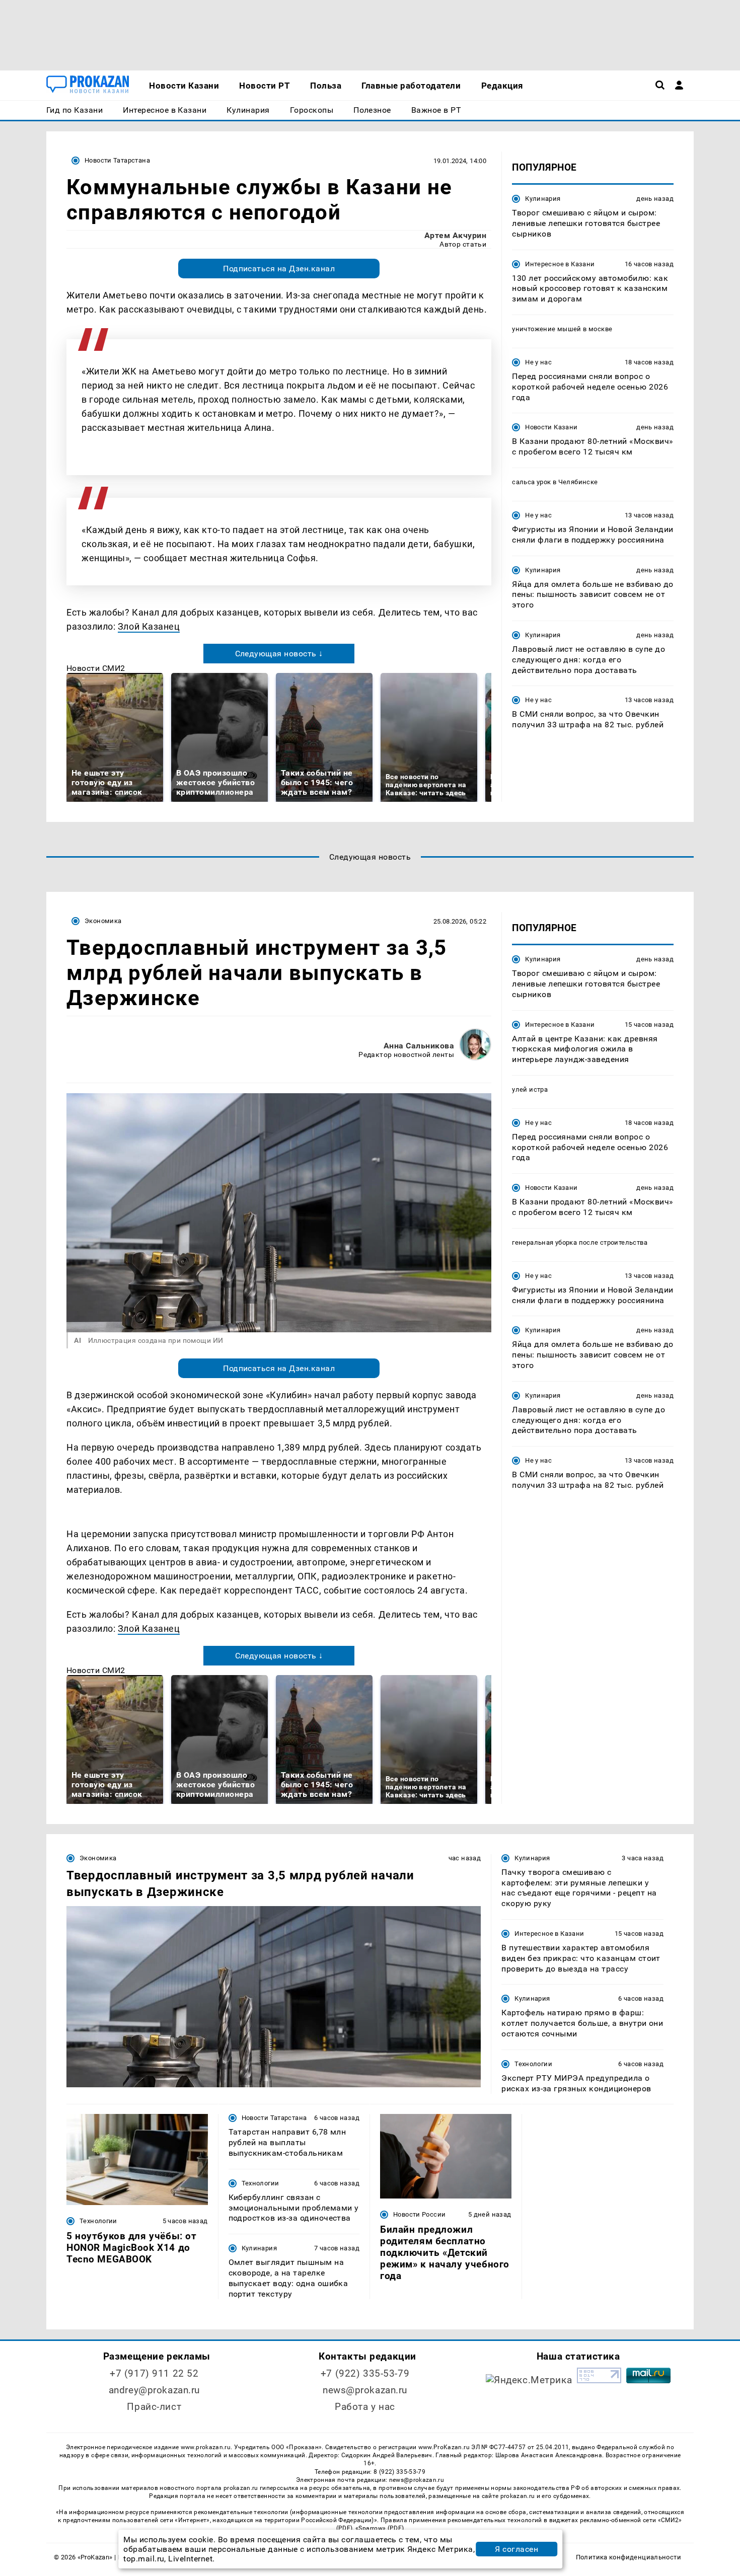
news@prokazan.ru (365, 2390)
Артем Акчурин (455, 235)
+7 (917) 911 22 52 (154, 2373)
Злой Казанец (149, 626)
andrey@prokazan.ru (154, 2390)
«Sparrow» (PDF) (380, 2528)
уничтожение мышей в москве (562, 329)
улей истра (530, 1089)
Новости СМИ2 (96, 668)
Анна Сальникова (419, 1046)
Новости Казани (551, 427)
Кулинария (543, 199)
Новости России (419, 2214)
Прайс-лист (154, 2407)
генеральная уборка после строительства (580, 1242)
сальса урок (531, 482)
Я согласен (516, 2549)
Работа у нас (365, 2407)
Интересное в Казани (560, 263)
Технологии (533, 2064)
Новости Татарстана (117, 160)
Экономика (103, 921)
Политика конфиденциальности (628, 2557)
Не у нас (538, 362)
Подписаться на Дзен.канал (279, 269)
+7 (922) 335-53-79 (365, 2373)
